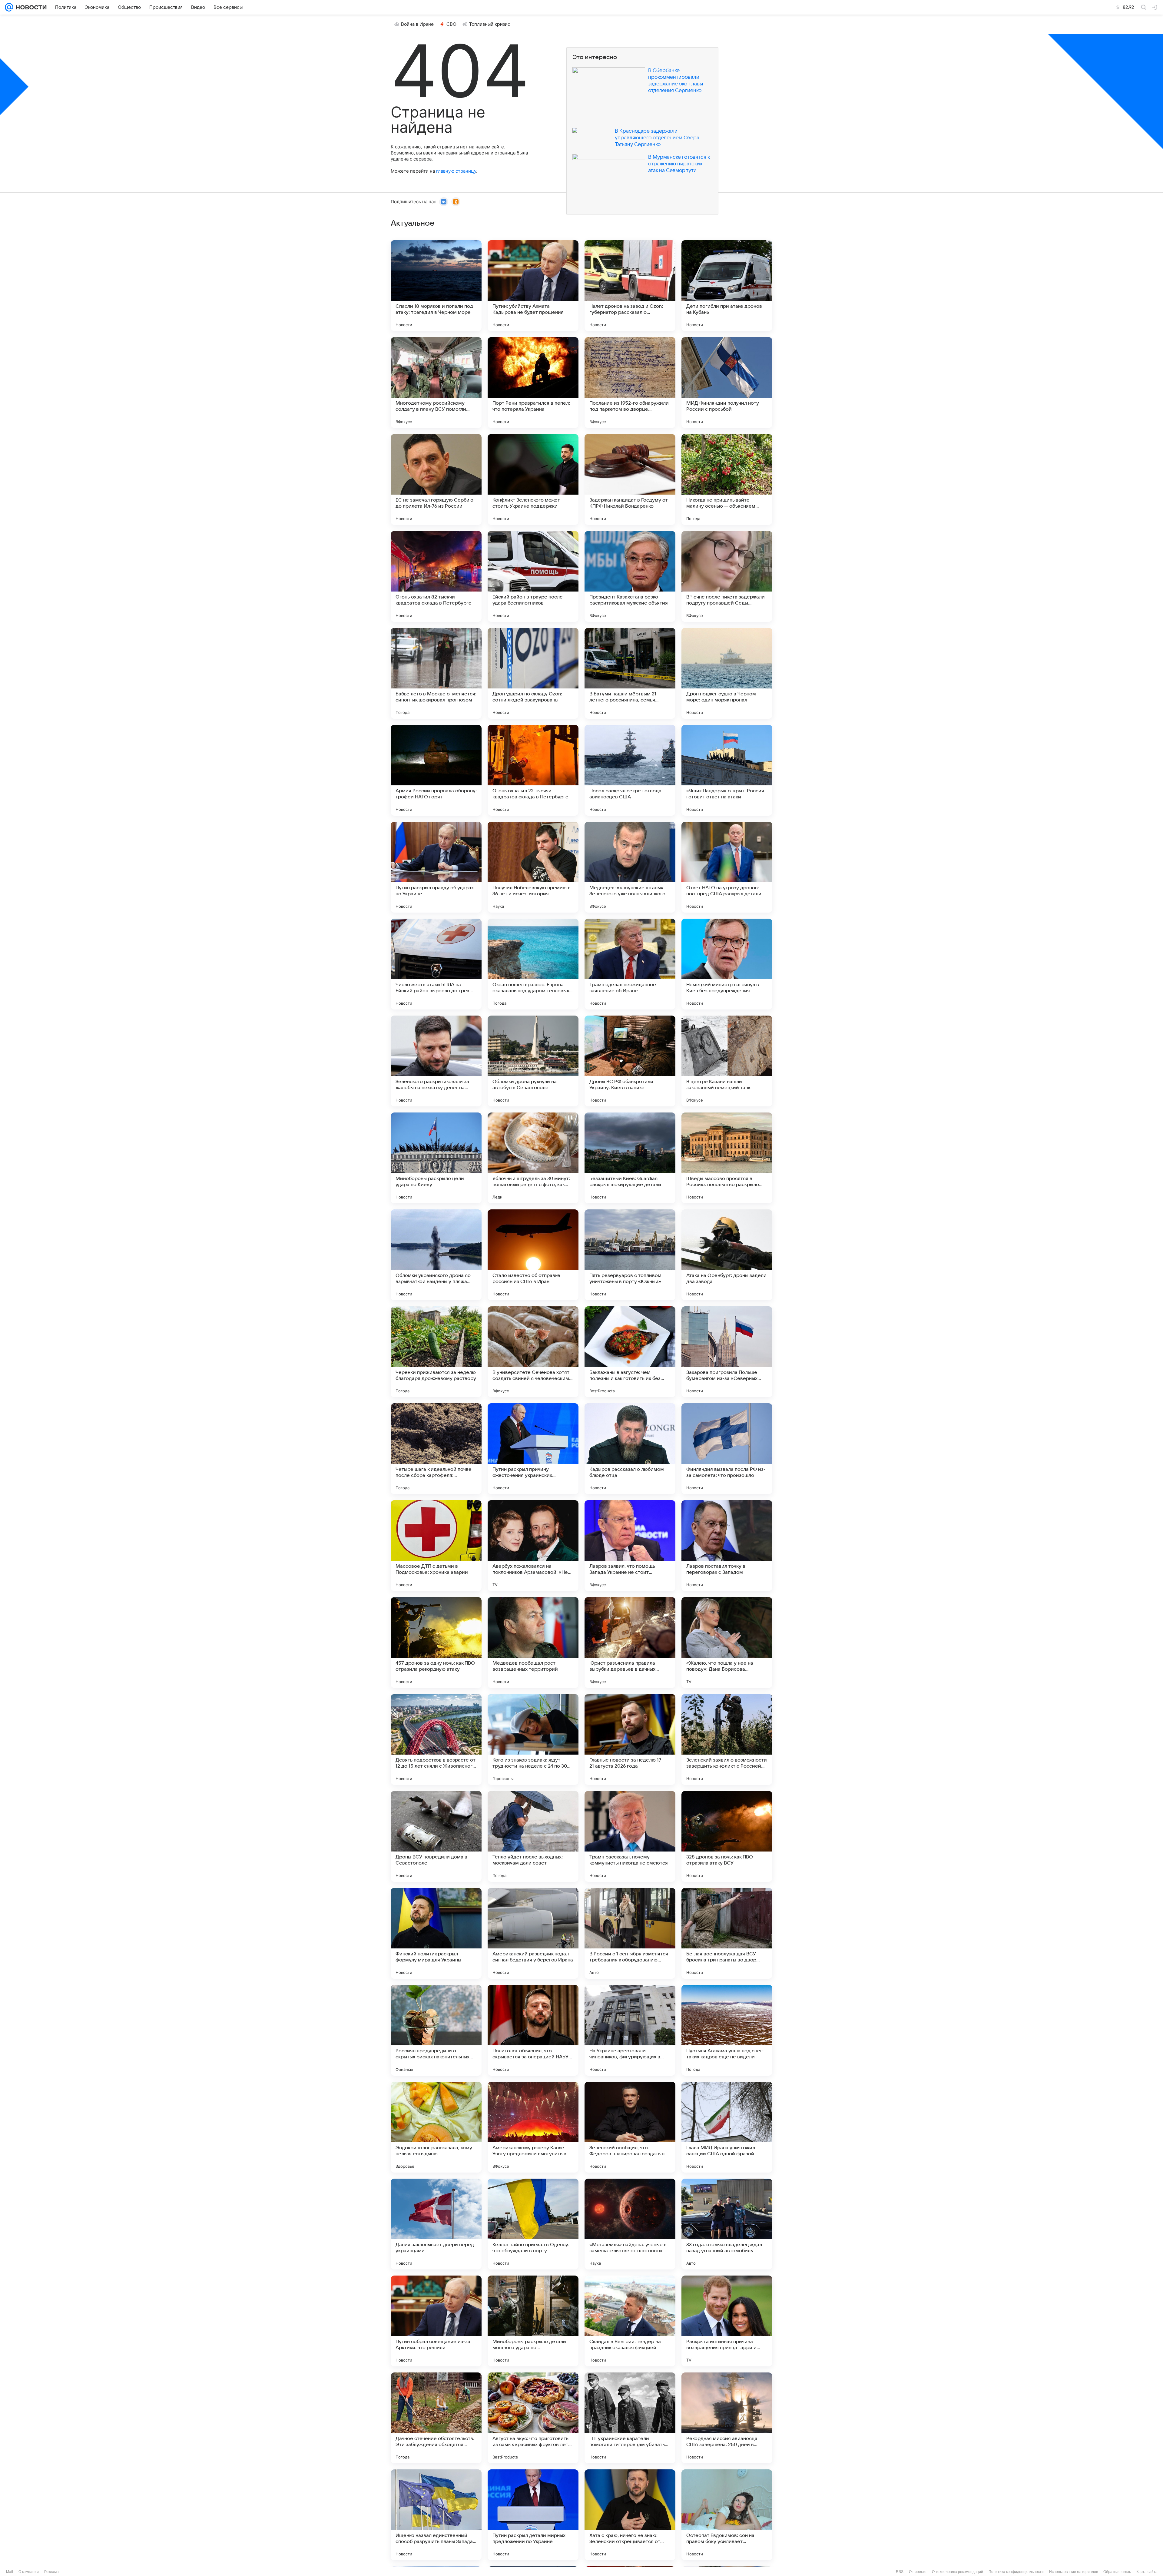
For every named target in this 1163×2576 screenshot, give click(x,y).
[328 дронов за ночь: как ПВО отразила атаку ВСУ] (727, 1836)
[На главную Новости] (30, 7)
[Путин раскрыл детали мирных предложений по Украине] (533, 2515)
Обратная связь (1117, 2572)
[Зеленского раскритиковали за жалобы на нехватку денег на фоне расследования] (436, 1061)
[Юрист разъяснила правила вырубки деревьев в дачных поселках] (630, 1643)
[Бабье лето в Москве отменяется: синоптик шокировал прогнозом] (436, 673)
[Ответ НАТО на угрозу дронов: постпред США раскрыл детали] (727, 867)
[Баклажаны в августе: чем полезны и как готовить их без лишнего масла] (630, 1352)
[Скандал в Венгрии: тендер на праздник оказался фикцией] (630, 2321)
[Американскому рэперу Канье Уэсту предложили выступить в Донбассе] (533, 2127)
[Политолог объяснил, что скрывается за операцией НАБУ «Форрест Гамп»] (533, 2030)
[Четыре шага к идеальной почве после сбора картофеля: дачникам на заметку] (436, 1449)
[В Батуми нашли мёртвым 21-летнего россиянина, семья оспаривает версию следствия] (630, 673)
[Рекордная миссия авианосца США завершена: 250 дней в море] (727, 2418)
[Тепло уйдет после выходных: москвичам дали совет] (533, 1836)
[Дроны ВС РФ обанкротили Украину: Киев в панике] (630, 1061)
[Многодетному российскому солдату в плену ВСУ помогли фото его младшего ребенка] (436, 383)
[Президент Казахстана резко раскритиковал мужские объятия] (630, 576)
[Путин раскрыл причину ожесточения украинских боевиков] (533, 1449)
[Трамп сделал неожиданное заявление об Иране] (630, 964)
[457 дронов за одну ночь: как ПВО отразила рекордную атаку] (436, 1643)
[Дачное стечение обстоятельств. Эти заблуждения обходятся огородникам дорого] (436, 2418)
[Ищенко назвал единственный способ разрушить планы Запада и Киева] (436, 2515)
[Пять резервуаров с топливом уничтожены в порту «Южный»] (630, 1255)
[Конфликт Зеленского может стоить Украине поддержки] (533, 479)
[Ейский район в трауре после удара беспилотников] (533, 576)
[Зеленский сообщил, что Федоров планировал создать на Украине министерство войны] (630, 2127)
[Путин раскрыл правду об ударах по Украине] (436, 867)
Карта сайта (1147, 2572)
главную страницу (456, 171)
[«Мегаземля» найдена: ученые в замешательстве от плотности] (630, 2224)
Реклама (51, 2572)
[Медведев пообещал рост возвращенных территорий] (533, 1643)
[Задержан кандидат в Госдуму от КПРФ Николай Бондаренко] (630, 479)
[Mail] (9, 7)
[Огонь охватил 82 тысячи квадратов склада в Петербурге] (436, 576)
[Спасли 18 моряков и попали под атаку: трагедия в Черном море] (436, 286)
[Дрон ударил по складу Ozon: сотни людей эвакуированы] (533, 673)
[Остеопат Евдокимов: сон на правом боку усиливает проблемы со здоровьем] (727, 2515)
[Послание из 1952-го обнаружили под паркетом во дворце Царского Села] (630, 383)
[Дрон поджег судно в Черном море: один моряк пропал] (727, 673)
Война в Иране (417, 24)
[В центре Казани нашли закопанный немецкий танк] (727, 1061)
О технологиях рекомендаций (958, 2572)
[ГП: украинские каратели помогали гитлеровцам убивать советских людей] (630, 2418)
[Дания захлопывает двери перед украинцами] (436, 2224)
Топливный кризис (490, 24)
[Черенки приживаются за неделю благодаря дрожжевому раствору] (436, 1352)
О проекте (918, 2572)
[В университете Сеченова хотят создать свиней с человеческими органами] (533, 1352)
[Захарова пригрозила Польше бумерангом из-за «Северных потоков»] (727, 1352)
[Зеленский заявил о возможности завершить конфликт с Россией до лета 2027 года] (727, 1739)
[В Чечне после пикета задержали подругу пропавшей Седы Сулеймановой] (727, 576)
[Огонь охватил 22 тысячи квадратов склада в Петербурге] (533, 770)
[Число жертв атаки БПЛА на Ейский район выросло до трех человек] (436, 964)
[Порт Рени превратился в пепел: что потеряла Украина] (533, 383)
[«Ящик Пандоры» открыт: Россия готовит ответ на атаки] (727, 770)
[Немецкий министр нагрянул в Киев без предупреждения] (727, 964)
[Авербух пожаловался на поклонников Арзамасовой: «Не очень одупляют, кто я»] (533, 1546)
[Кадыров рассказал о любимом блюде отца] (630, 1449)
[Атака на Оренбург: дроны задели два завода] (727, 1255)
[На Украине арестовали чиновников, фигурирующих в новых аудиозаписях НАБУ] (630, 2030)
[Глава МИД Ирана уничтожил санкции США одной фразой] (727, 2127)
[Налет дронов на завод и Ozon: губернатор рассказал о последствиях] (630, 286)
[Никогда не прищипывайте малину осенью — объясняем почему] (727, 479)
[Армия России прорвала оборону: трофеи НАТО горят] (436, 770)
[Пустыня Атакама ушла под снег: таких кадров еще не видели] (727, 2030)
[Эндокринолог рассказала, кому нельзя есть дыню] (436, 2127)
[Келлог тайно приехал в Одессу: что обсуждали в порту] (533, 2224)
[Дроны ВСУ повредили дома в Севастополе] (436, 1836)
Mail (10, 2572)
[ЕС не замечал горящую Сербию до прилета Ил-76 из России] (436, 479)
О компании (29, 2572)
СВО (451, 24)
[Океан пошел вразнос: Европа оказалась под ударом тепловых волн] (533, 964)
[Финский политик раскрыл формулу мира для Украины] (436, 1933)
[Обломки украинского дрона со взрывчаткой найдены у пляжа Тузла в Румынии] (436, 1255)
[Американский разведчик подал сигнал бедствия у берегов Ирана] (533, 1933)
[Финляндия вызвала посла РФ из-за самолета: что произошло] (727, 1449)
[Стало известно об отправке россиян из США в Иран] (533, 1255)
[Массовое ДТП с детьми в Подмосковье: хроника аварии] (436, 1546)
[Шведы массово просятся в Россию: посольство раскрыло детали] (727, 1158)
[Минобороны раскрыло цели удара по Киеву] (436, 1158)
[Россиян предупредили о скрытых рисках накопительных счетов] (436, 2030)
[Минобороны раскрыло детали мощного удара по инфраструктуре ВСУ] (533, 2321)
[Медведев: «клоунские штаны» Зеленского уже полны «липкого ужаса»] (630, 867)
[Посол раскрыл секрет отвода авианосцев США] (630, 770)
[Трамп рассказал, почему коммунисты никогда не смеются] (630, 1836)
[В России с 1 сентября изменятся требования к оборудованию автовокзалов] (630, 1933)
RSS (900, 2572)
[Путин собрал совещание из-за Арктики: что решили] (436, 2321)
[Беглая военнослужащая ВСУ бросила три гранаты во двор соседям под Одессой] (727, 1933)
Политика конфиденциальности (1016, 2572)
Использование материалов (1074, 2572)
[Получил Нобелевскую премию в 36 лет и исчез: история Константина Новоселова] (533, 867)
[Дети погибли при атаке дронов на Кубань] (727, 286)
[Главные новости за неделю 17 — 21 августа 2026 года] (630, 1739)
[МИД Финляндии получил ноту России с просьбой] (727, 383)
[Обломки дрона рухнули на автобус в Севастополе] (533, 1061)
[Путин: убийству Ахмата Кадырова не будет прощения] (533, 286)
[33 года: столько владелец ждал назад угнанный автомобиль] (727, 2224)
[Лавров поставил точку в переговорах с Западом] (727, 1546)
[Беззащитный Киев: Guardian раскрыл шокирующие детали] (630, 1158)
